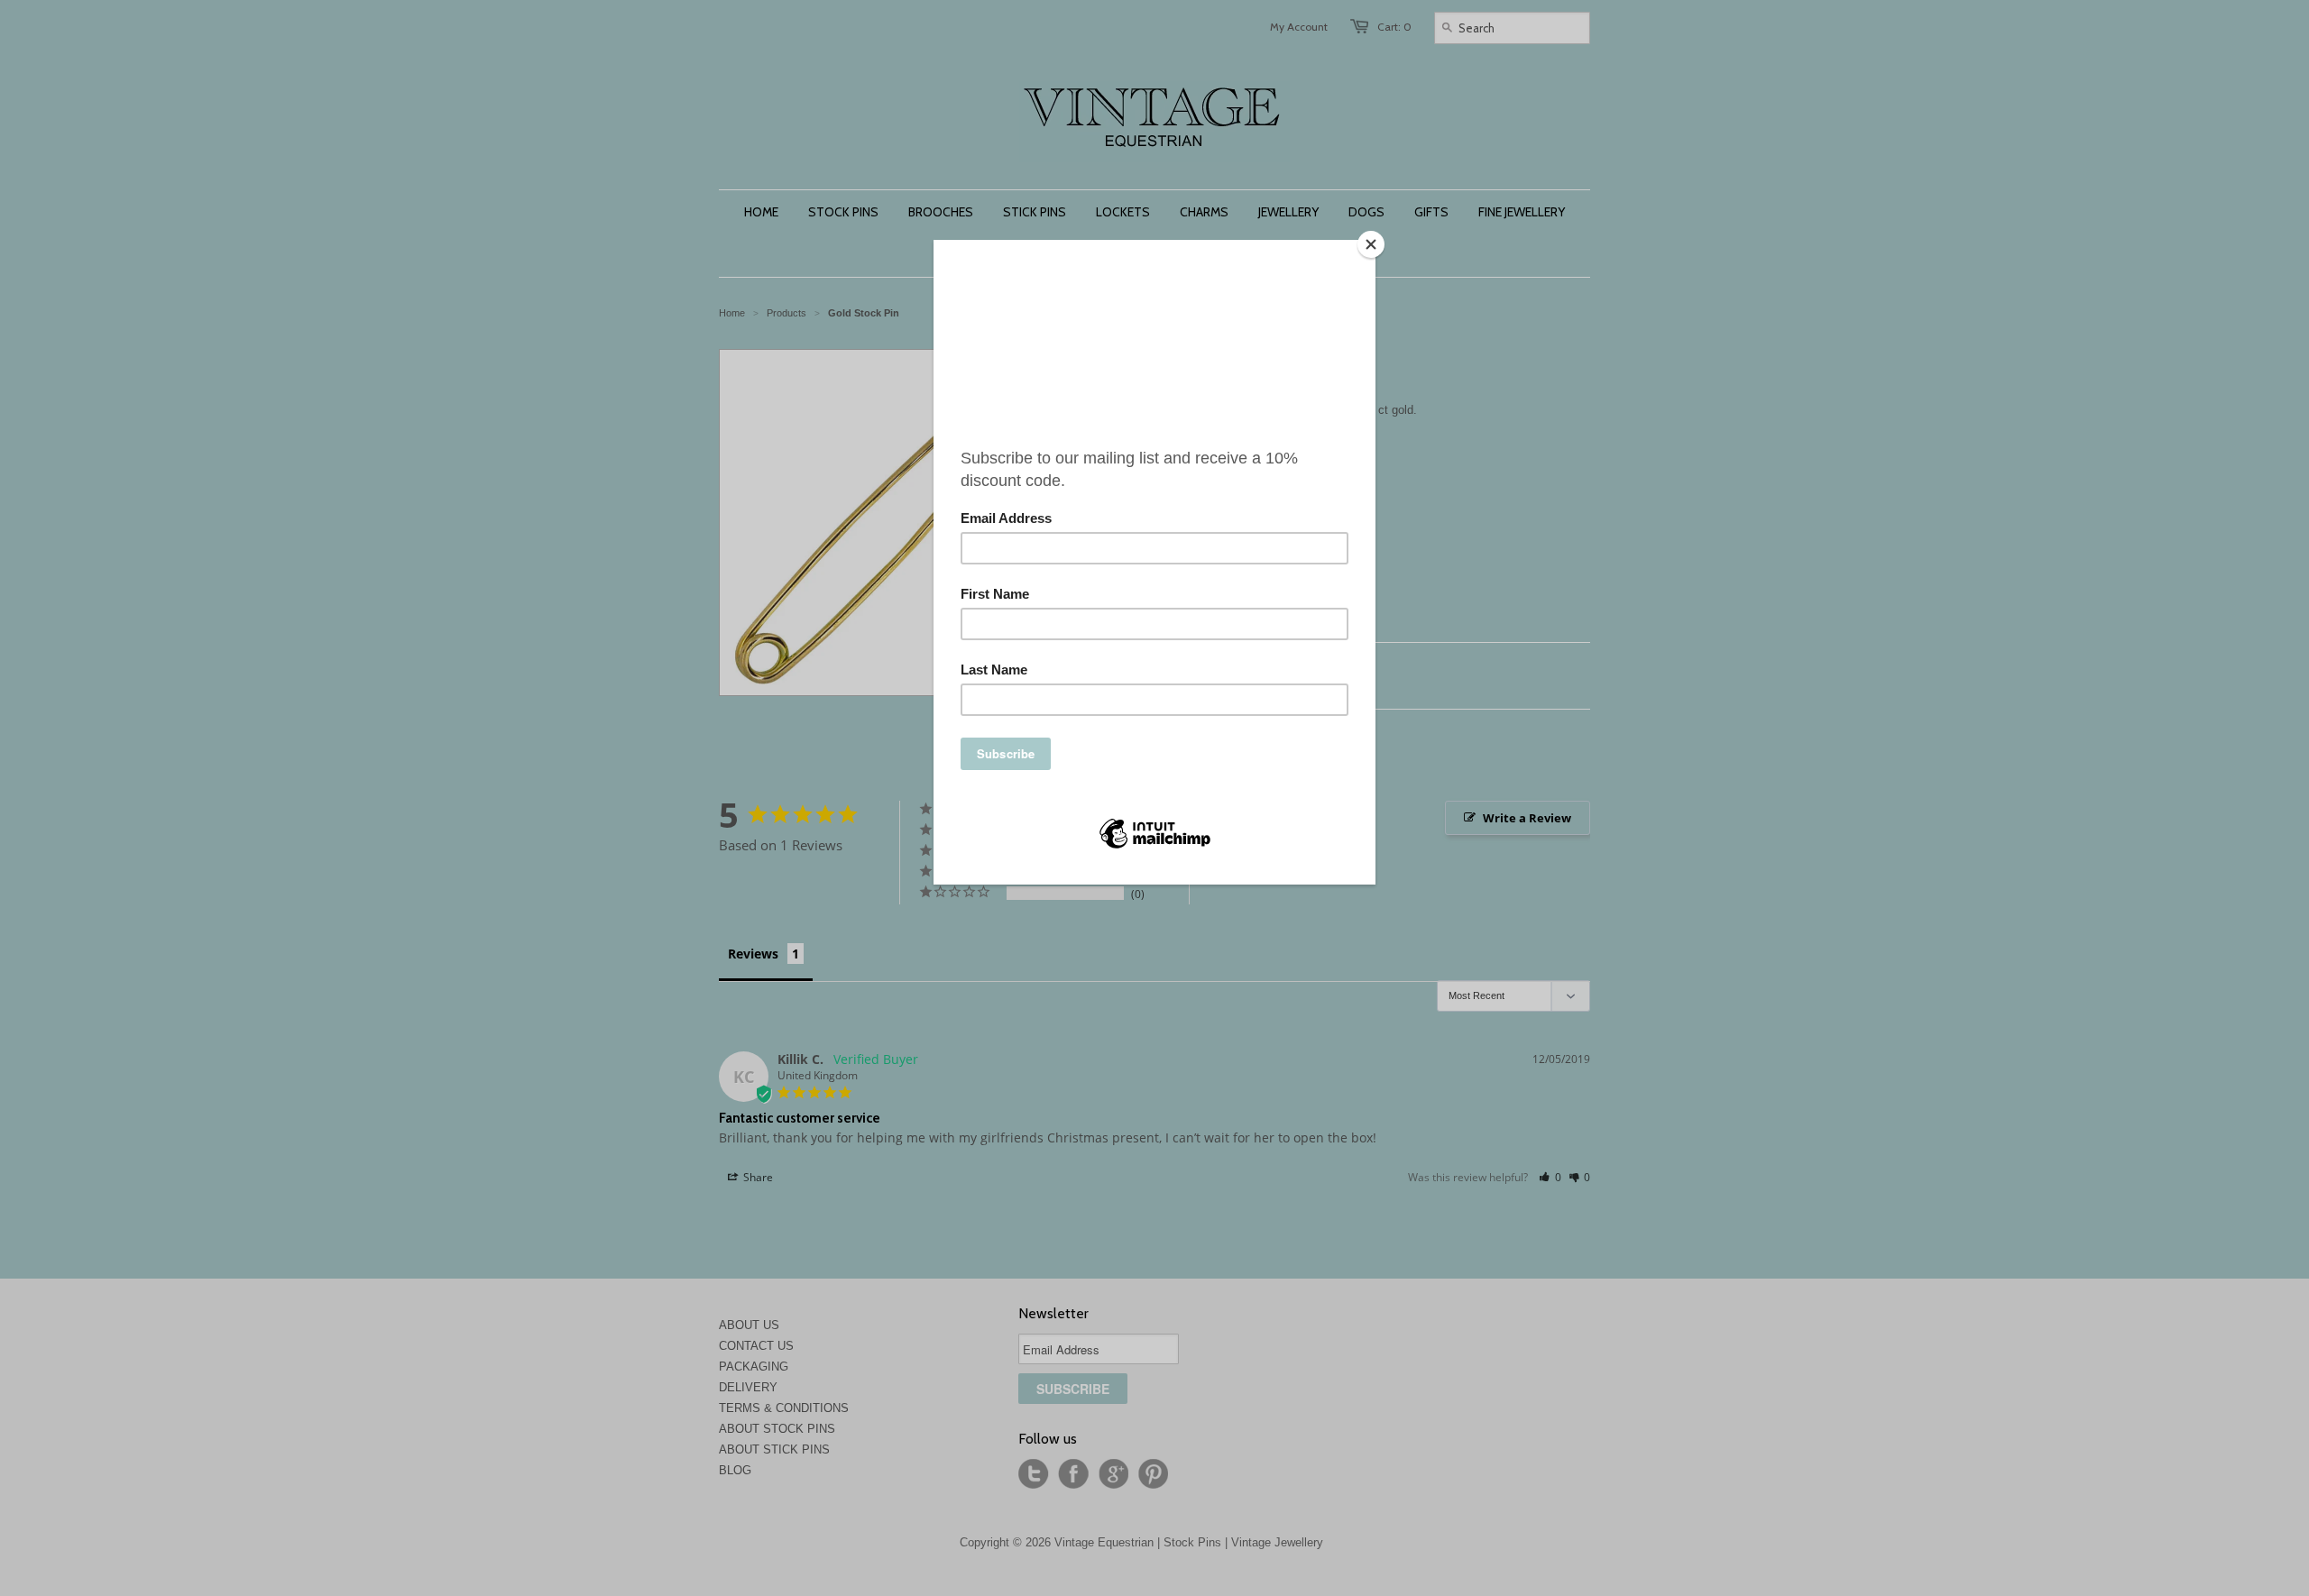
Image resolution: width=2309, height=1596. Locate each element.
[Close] (1371, 244)
